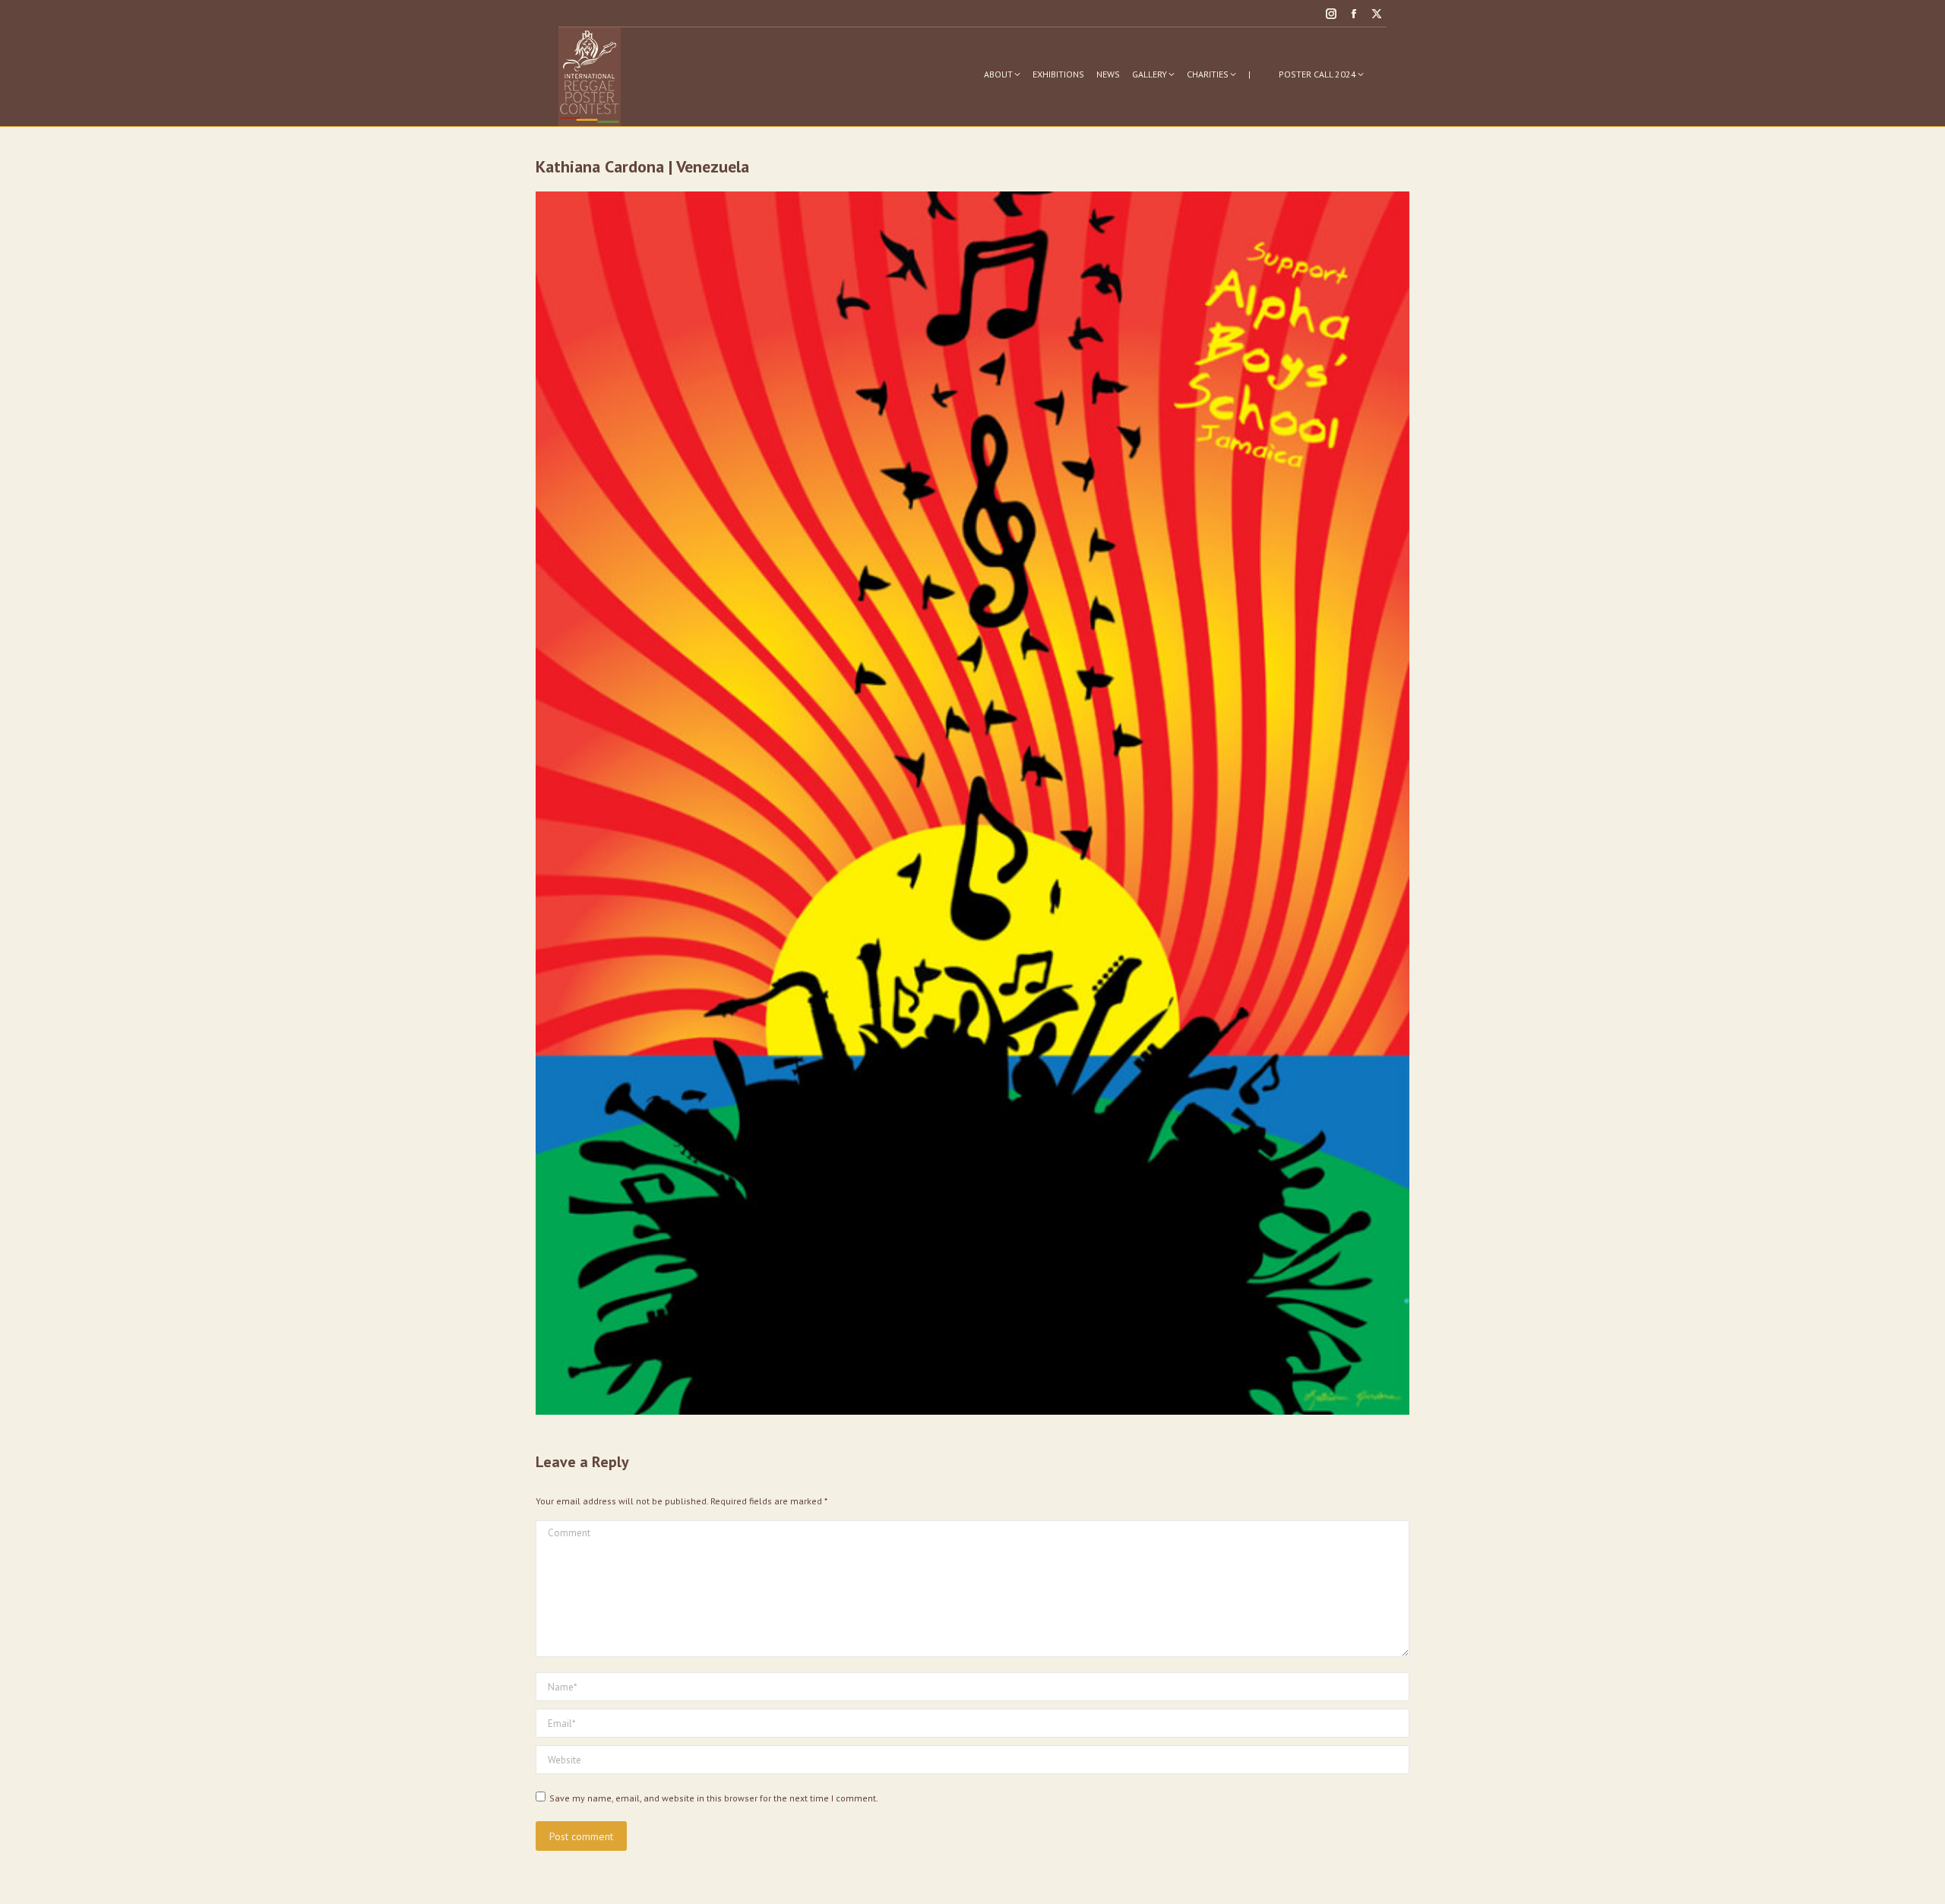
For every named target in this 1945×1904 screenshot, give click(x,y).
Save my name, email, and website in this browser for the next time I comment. (714, 1798)
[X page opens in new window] (1377, 14)
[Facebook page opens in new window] (1354, 14)
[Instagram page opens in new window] (1331, 14)
